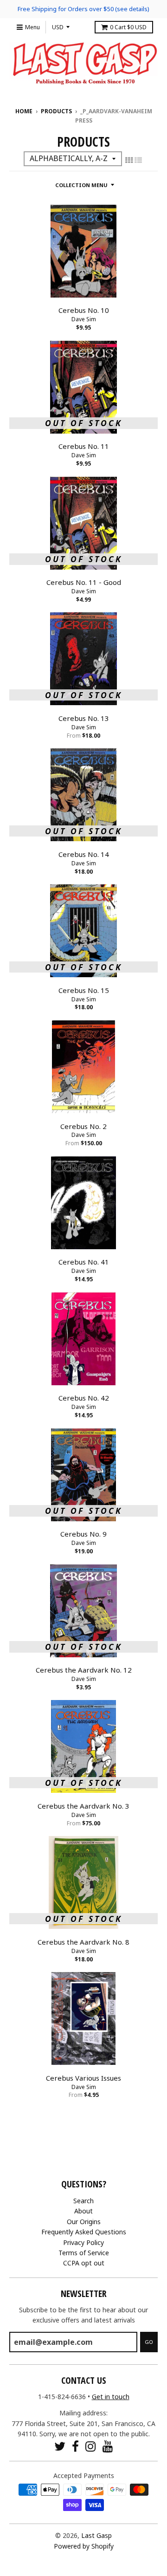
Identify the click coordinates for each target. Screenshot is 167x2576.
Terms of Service (84, 2253)
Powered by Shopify (84, 2546)
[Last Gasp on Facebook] (75, 2446)
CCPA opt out (84, 2263)
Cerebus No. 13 (84, 718)
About (83, 2211)
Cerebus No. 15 (84, 990)
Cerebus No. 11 (84, 446)
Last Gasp (96, 2535)
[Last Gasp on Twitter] (60, 2446)
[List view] (138, 160)
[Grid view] (129, 160)
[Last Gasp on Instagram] (91, 2446)
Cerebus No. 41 (84, 1262)
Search (83, 2201)
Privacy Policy (83, 2242)
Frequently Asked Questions (84, 2232)
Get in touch (111, 2397)
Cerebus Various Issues (83, 2078)
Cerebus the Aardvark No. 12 (84, 1670)
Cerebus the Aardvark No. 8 (83, 1942)
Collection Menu (81, 185)
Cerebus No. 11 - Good (84, 582)
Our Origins (84, 2222)
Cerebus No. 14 (84, 854)
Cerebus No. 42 (84, 1398)
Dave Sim (84, 319)
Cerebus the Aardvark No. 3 (83, 1806)
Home (24, 111)
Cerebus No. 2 (83, 1126)
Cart (128, 27)
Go (149, 2342)
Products (56, 111)
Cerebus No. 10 (84, 310)
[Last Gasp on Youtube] (108, 2446)
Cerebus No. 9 (83, 1534)
